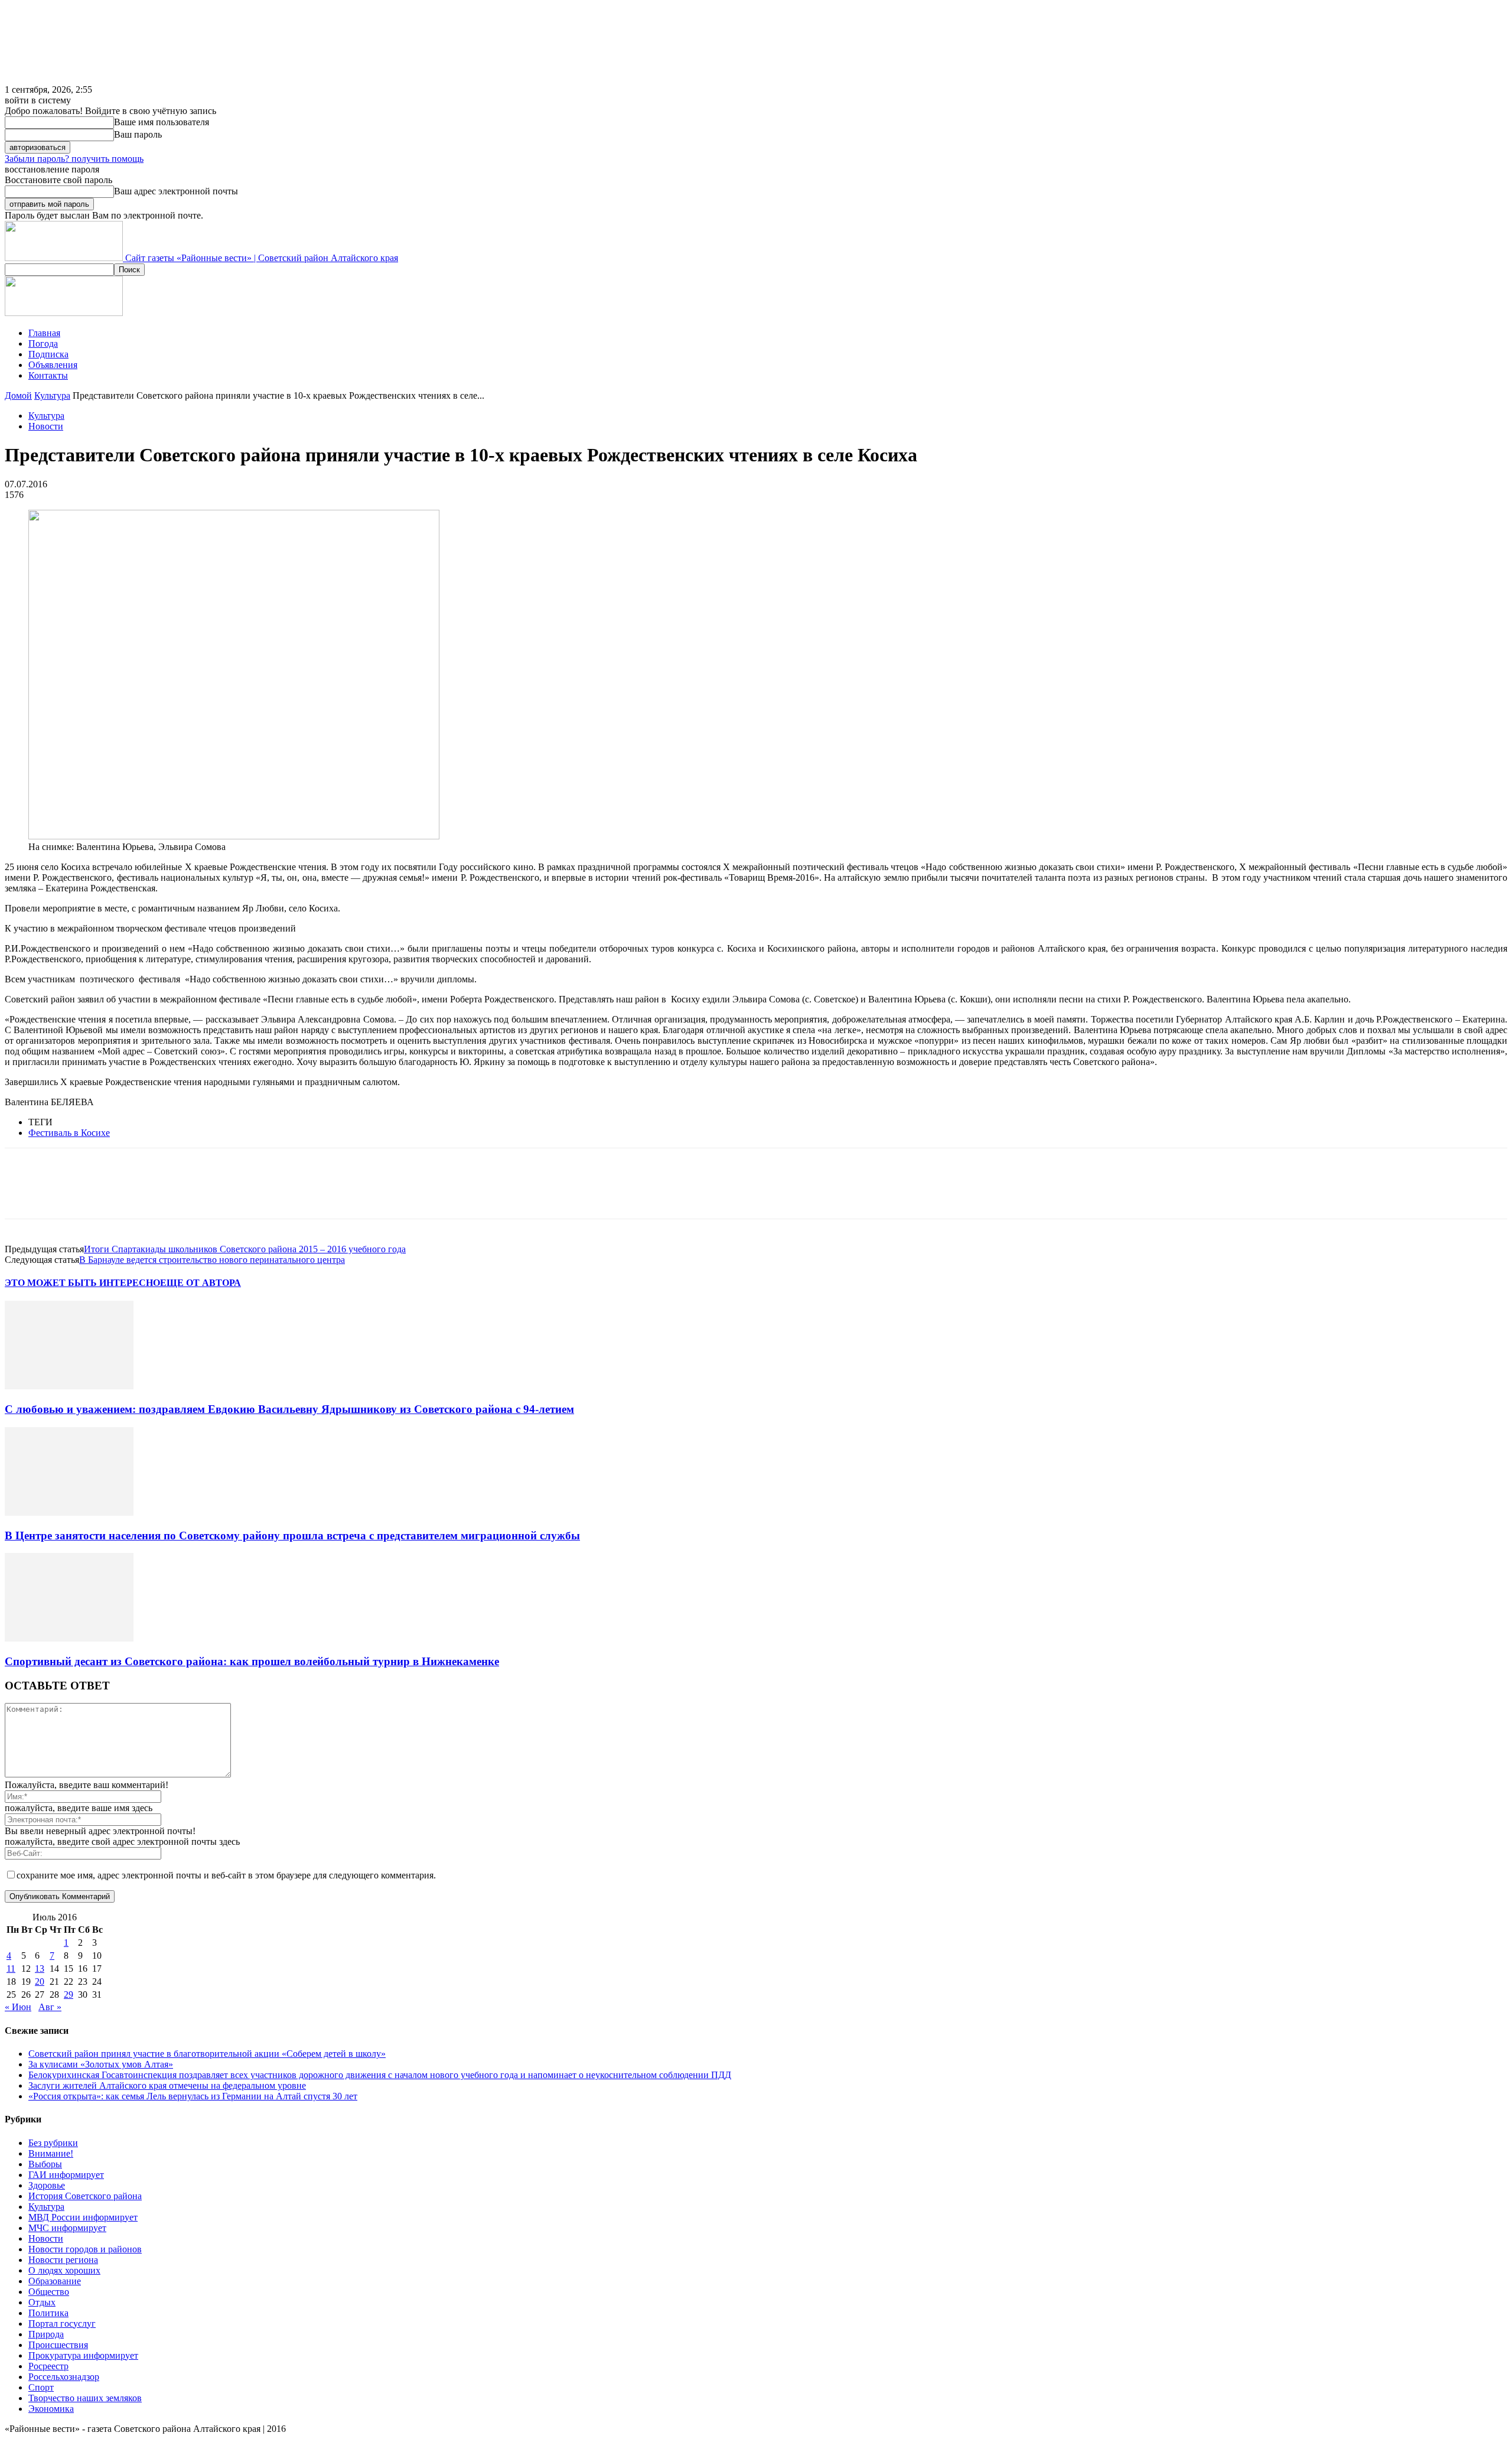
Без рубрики (53, 2143)
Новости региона (63, 2260)
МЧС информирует (67, 2228)
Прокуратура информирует (83, 2355)
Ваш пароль (138, 134)
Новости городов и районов (85, 2249)
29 (69, 1994)
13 (40, 1969)
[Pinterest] (109, 1194)
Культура (52, 395)
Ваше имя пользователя (162, 122)
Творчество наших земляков (85, 2398)
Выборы (45, 2164)
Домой (18, 395)
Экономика (51, 2409)
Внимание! (51, 2153)
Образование (55, 2281)
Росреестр (48, 2366)
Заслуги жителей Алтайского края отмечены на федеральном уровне (167, 2085)
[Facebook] (24, 1194)
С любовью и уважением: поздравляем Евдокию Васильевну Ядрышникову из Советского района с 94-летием (289, 1409)
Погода (43, 343)
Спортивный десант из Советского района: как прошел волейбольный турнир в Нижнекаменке (252, 1661)
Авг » (50, 2007)
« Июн (18, 2007)
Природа (46, 2334)
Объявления (53, 365)
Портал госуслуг (62, 2324)
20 (40, 1982)
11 (11, 1969)
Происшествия (58, 2345)
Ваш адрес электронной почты (176, 191)
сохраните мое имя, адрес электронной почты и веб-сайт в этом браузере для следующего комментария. (226, 1875)
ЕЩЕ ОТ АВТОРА (201, 1283)
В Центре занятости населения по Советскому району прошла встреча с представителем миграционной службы (292, 1536)
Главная (44, 333)
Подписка (48, 354)
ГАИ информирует (66, 2175)
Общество (49, 2292)
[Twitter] (67, 1194)
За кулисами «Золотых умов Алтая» (101, 2064)
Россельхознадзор (64, 2377)
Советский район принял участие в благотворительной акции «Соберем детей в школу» (207, 2054)
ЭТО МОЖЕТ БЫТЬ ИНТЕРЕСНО (82, 1283)
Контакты (48, 375)
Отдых (42, 2302)
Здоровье (47, 2185)
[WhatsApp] (152, 1194)
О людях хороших (64, 2270)
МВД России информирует (83, 2217)
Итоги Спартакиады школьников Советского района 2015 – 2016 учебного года (245, 1249)
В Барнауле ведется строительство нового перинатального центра (212, 1260)
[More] (195, 1194)
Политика (48, 2313)
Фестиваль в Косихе (69, 1133)
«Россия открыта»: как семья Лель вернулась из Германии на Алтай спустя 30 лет (193, 2096)
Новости (46, 426)
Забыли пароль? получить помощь (74, 159)
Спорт (41, 2387)
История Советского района (85, 2196)
